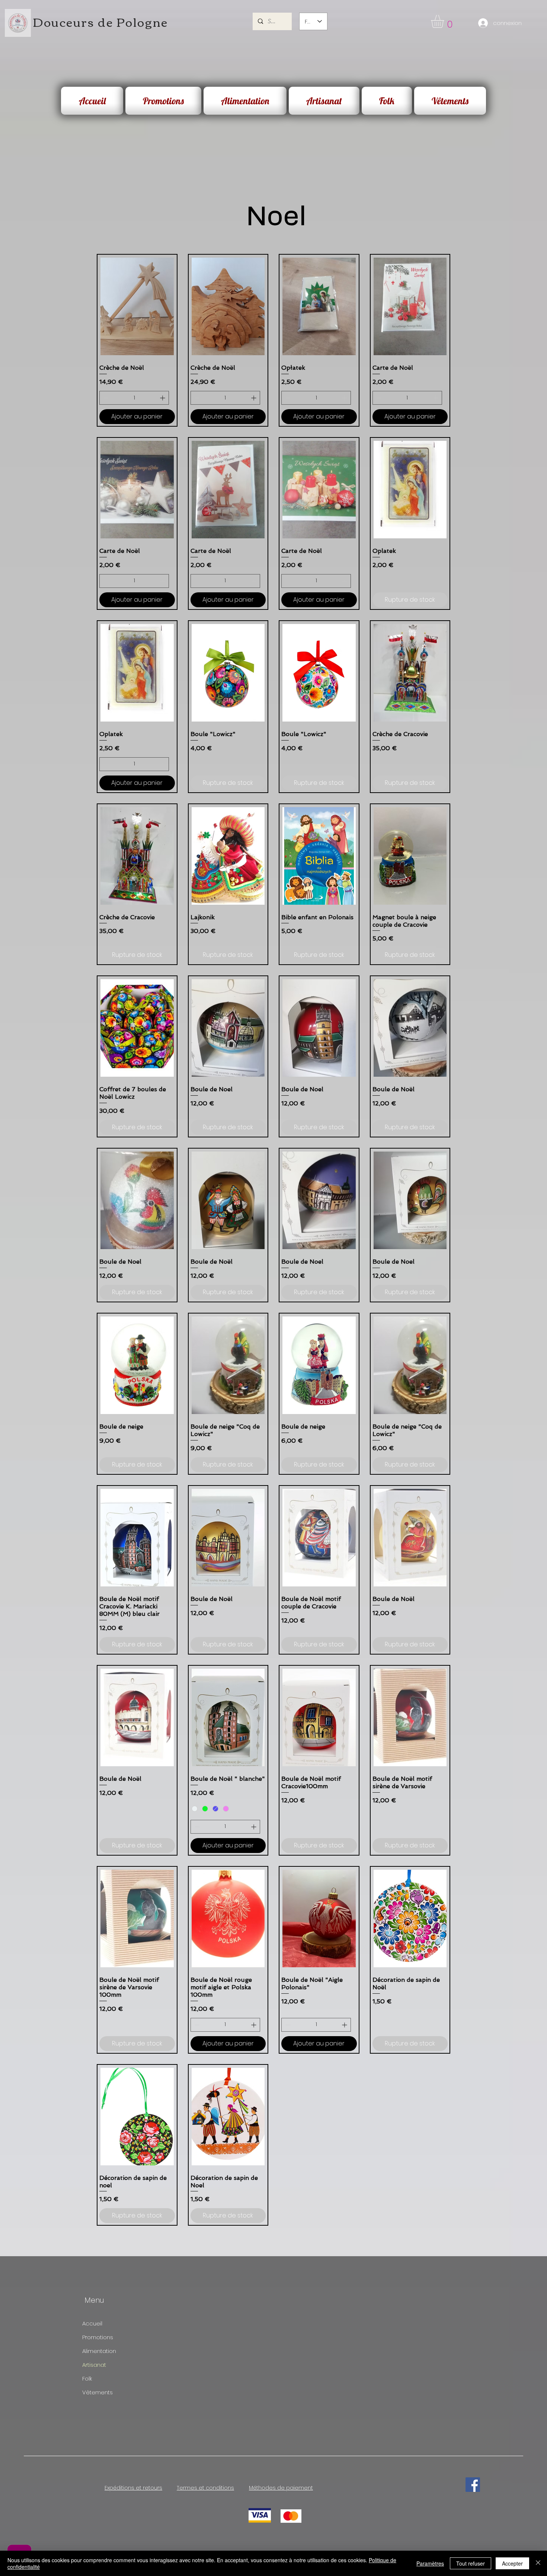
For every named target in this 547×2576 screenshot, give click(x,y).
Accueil (92, 2323)
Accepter (512, 2563)
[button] (445, 21)
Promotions (98, 2337)
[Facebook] (473, 2485)
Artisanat (94, 2365)
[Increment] (163, 398)
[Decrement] (105, 398)
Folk (87, 2378)
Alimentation (99, 2351)
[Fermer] (538, 2563)
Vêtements (97, 2392)
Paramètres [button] (430, 2563)
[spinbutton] (134, 398)
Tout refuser (471, 2563)
